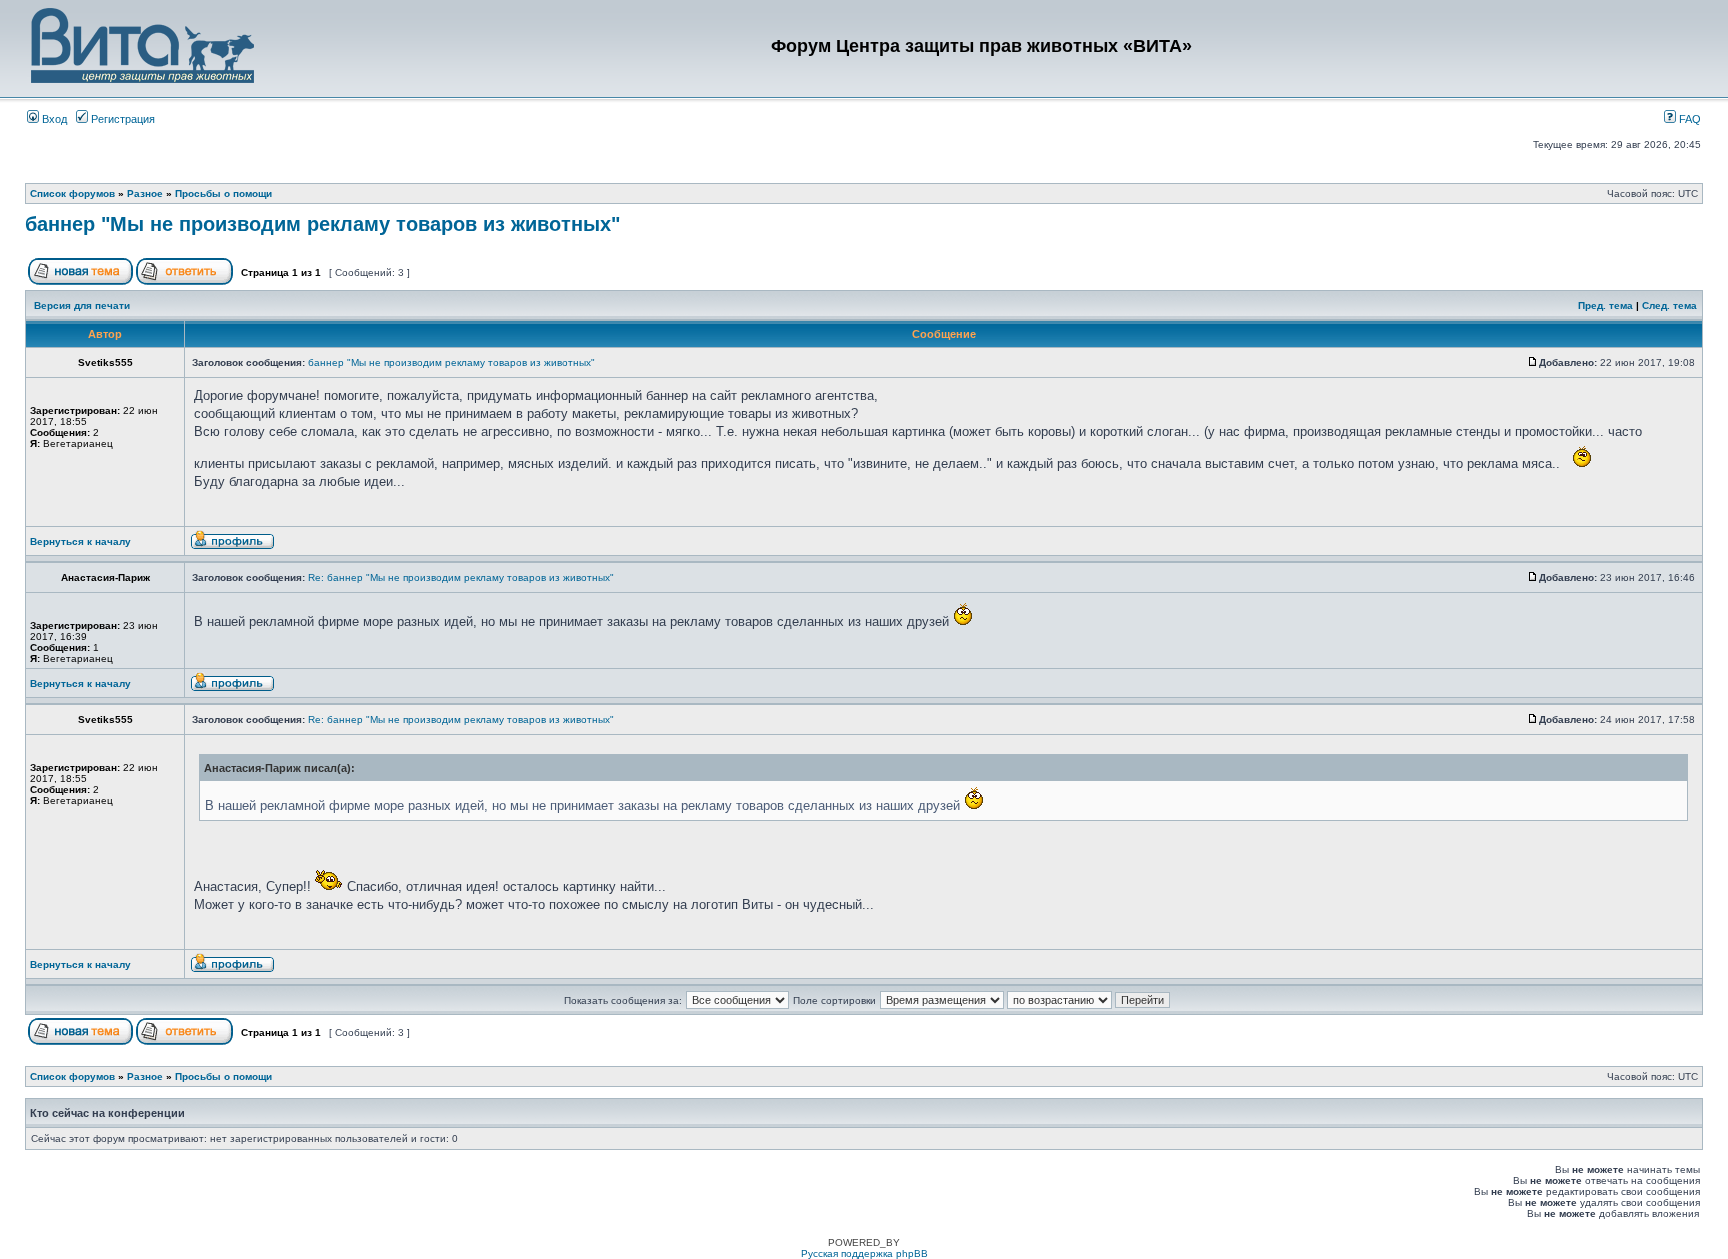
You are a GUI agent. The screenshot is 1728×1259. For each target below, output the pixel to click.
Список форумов (72, 193)
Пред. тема (1605, 305)
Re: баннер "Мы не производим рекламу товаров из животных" (461, 577)
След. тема (1669, 305)
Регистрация (121, 119)
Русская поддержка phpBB (864, 1253)
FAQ (1688, 119)
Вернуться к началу (80, 541)
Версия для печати (82, 305)
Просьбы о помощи (223, 193)
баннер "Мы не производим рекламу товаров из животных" (322, 224)
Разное (145, 193)
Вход (53, 119)
